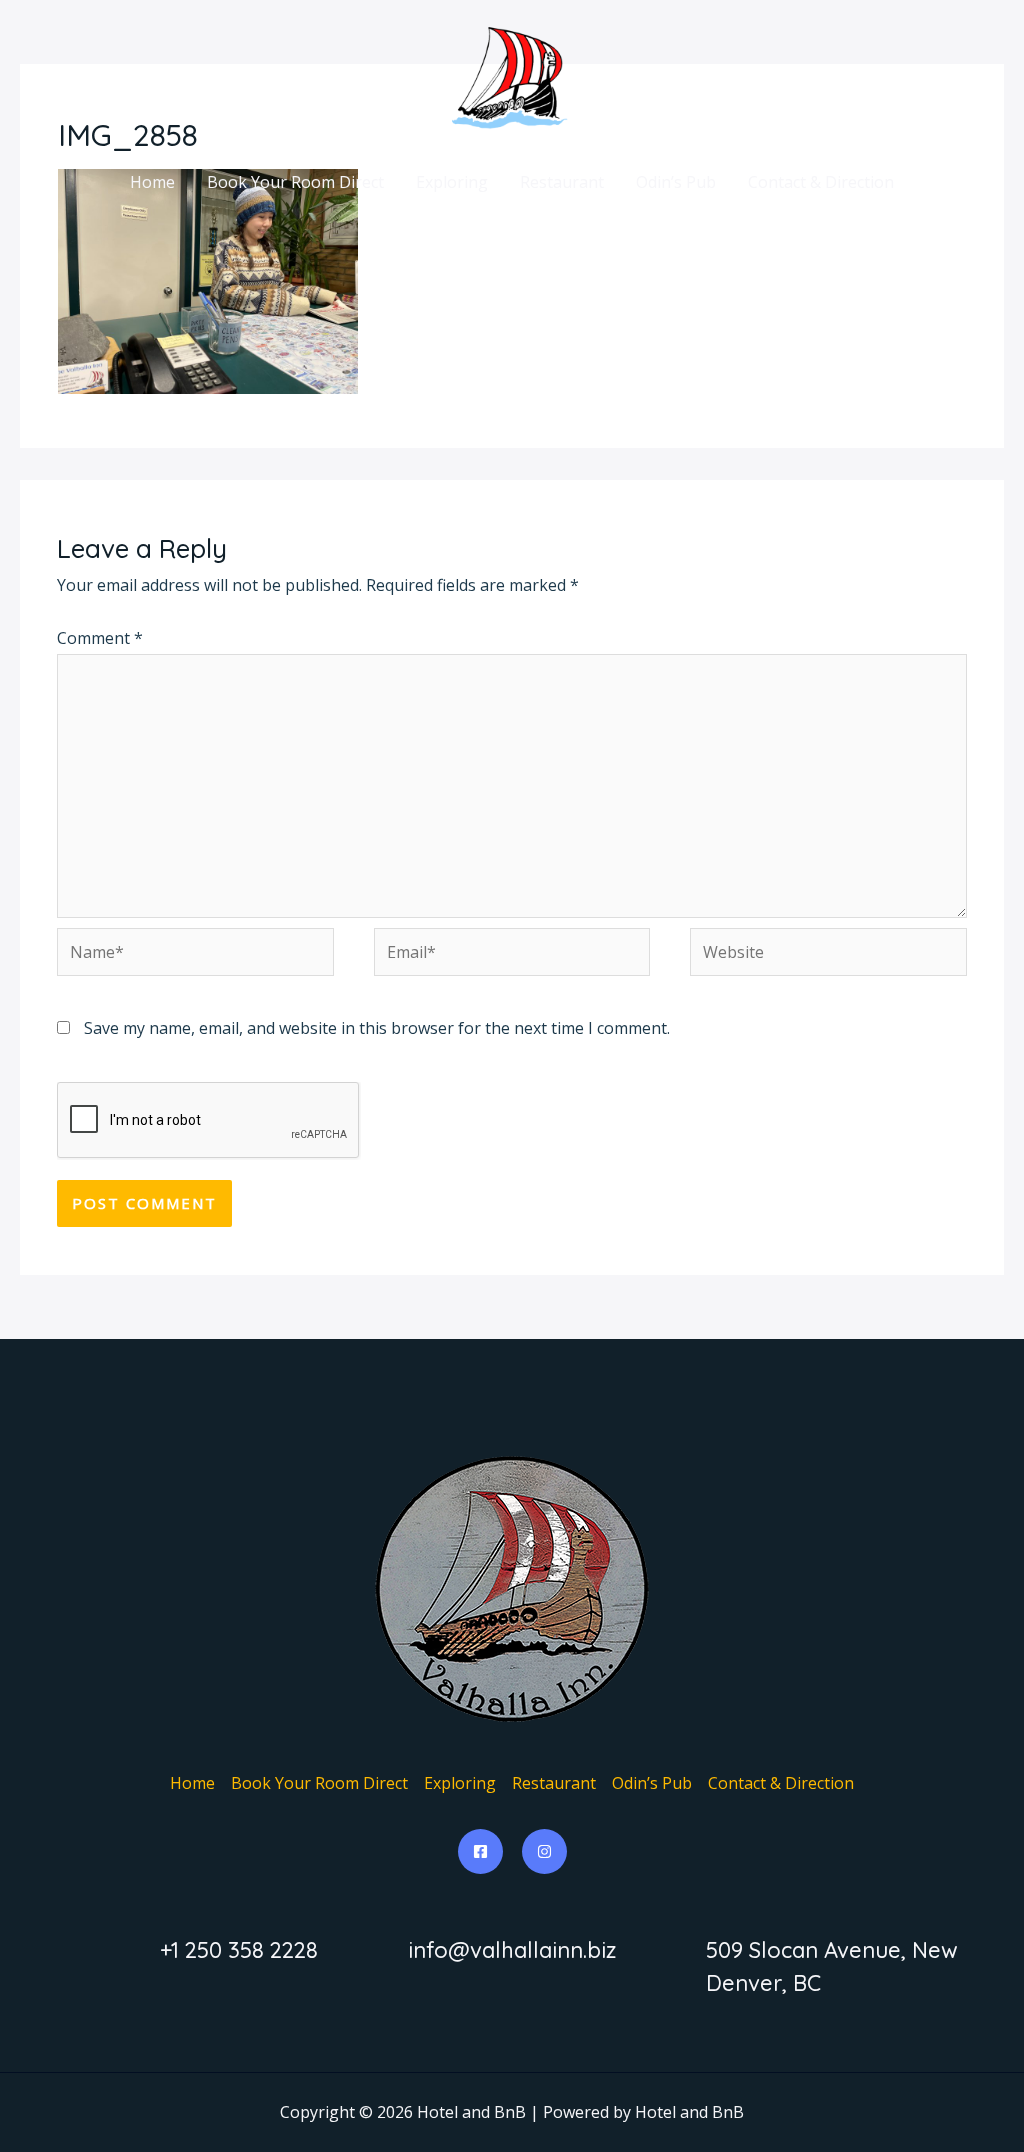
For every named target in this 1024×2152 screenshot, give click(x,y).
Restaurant (562, 182)
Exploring (452, 182)
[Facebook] (480, 1851)
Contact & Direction (821, 182)
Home (152, 182)
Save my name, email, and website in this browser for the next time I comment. (377, 1028)
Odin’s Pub (676, 182)
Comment (100, 638)
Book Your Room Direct (295, 182)
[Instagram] (544, 1851)
